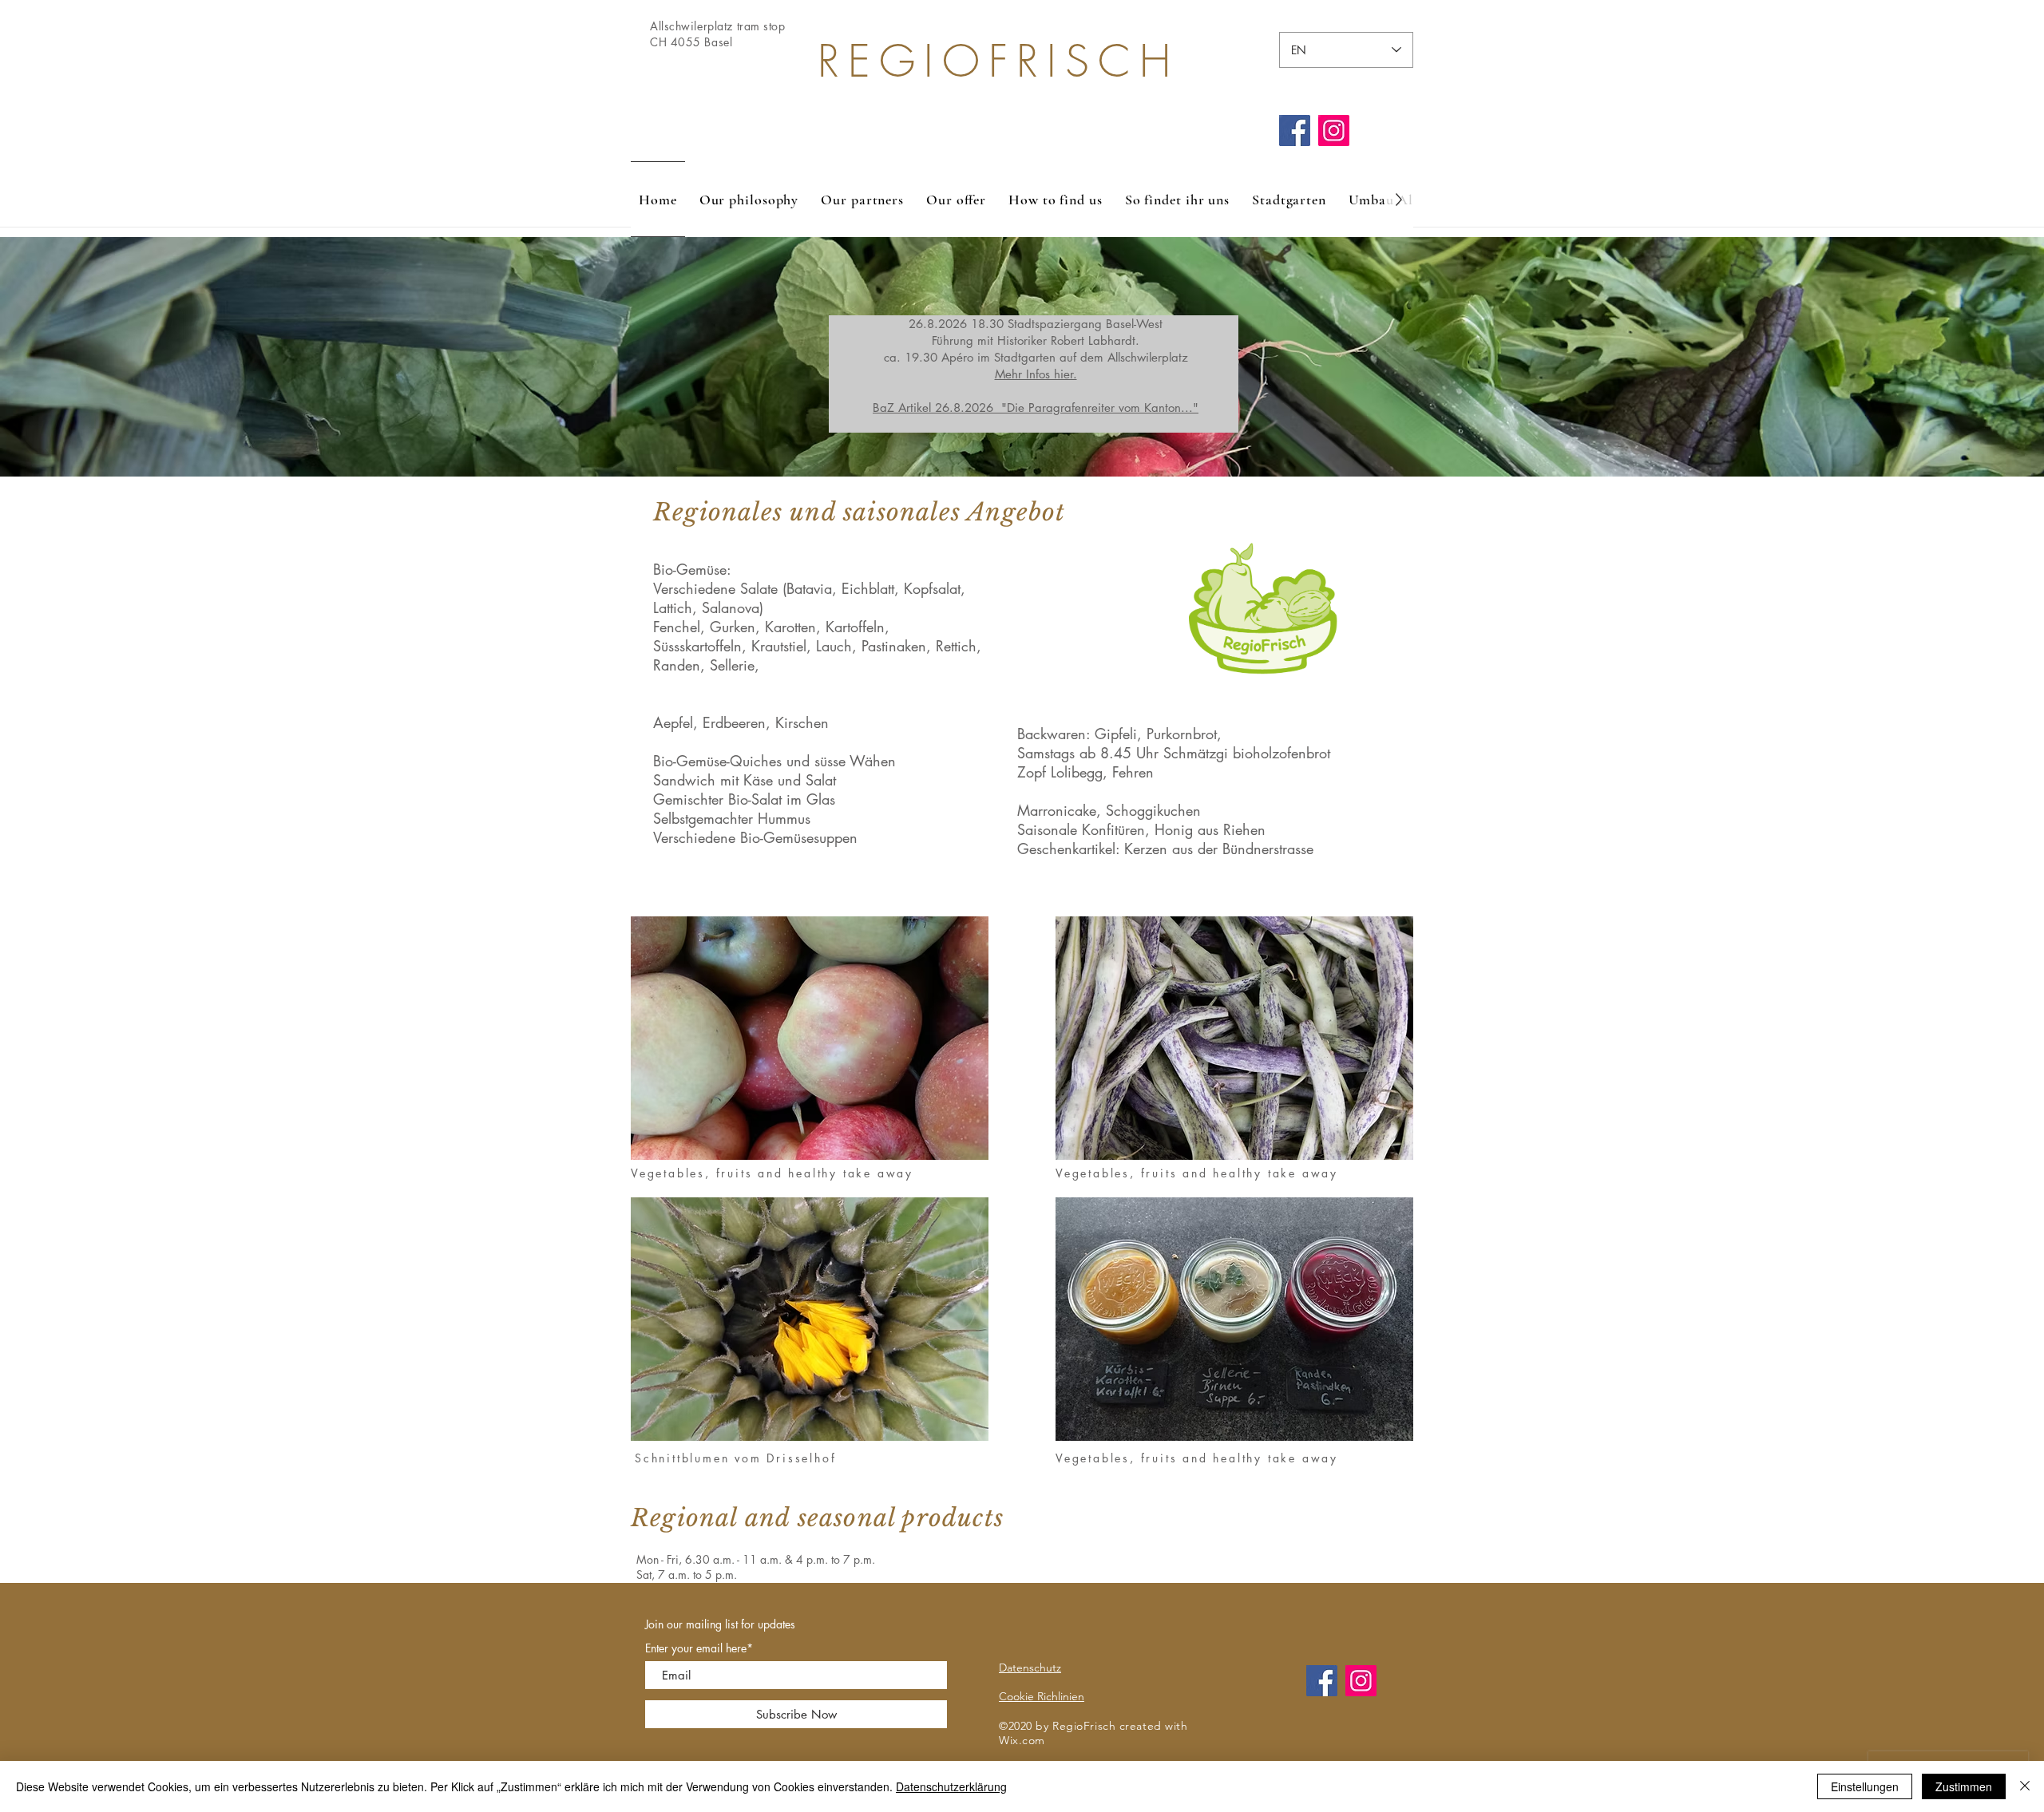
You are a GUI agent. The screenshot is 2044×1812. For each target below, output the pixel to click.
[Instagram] (1334, 131)
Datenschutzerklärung (951, 1786)
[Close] (2025, 1786)
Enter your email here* (699, 1648)
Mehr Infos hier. (1036, 374)
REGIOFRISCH (998, 61)
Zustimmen (1964, 1786)
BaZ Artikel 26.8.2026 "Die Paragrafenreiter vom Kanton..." (1036, 408)
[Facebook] (1295, 131)
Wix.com (1022, 1740)
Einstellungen (1865, 1786)
